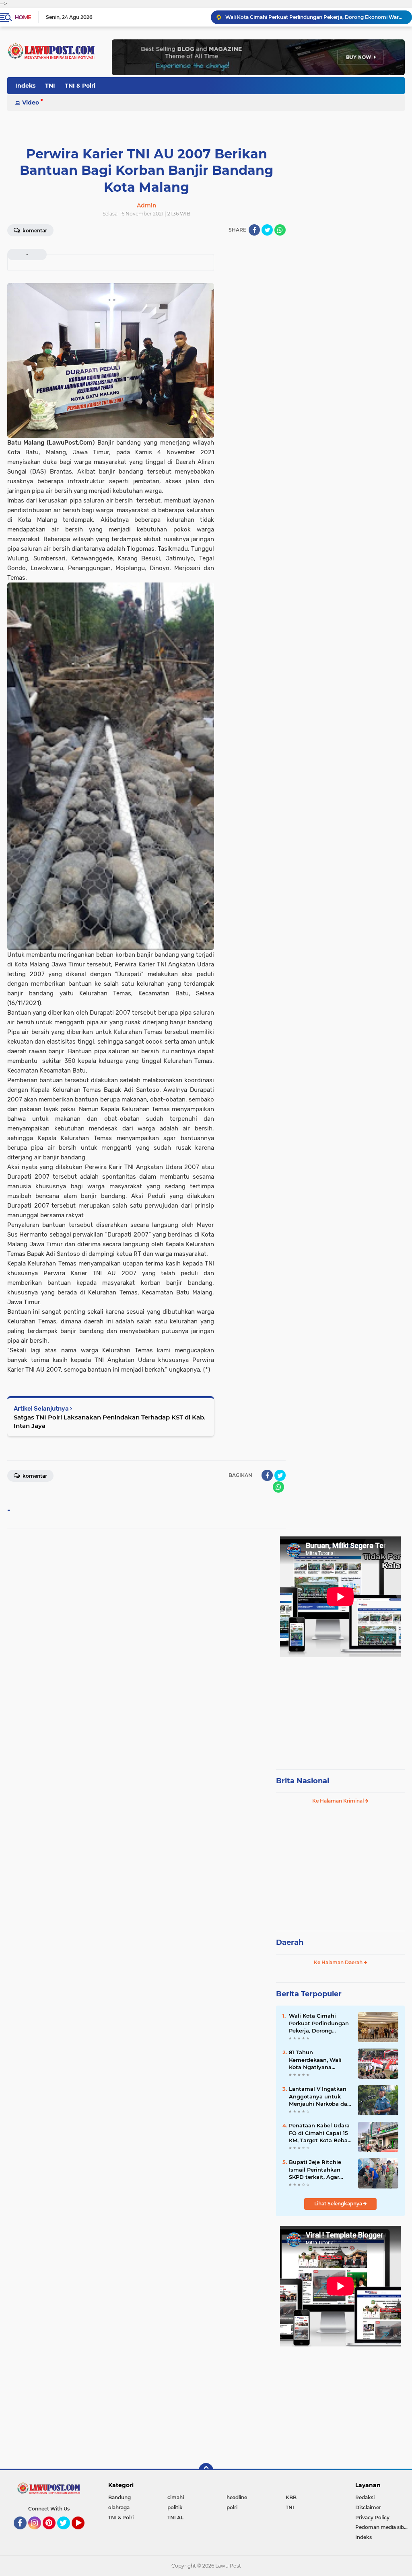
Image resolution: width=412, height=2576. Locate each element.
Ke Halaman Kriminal (339, 1801)
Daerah (290, 1942)
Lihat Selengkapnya (339, 2204)
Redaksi (365, 2497)
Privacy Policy (372, 2518)
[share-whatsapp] (280, 230)
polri (232, 2507)
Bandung (119, 2497)
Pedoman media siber (382, 2527)
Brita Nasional (303, 1781)
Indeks (25, 86)
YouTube (83, 2533)
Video (31, 103)
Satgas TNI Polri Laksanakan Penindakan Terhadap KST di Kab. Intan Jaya (110, 1421)
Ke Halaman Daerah (339, 1962)
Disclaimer (368, 2507)
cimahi (176, 2497)
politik (175, 2507)
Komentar (34, 231)
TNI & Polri (80, 86)
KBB (291, 2497)
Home (23, 17)
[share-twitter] (267, 230)
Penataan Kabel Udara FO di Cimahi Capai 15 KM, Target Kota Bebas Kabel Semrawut (320, 2133)
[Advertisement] (340, 1709)
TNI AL (175, 2518)
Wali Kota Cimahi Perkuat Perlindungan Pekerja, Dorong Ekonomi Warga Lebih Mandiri (319, 2023)
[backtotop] (206, 2470)
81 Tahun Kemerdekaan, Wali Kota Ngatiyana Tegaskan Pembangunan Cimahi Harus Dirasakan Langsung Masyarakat (320, 2060)
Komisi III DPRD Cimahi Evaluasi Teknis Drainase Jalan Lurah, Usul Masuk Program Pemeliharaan (315, 17)
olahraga (119, 2507)
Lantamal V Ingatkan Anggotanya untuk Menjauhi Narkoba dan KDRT (320, 2096)
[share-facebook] (254, 230)
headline (237, 2497)
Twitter (67, 2533)
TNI (50, 86)
